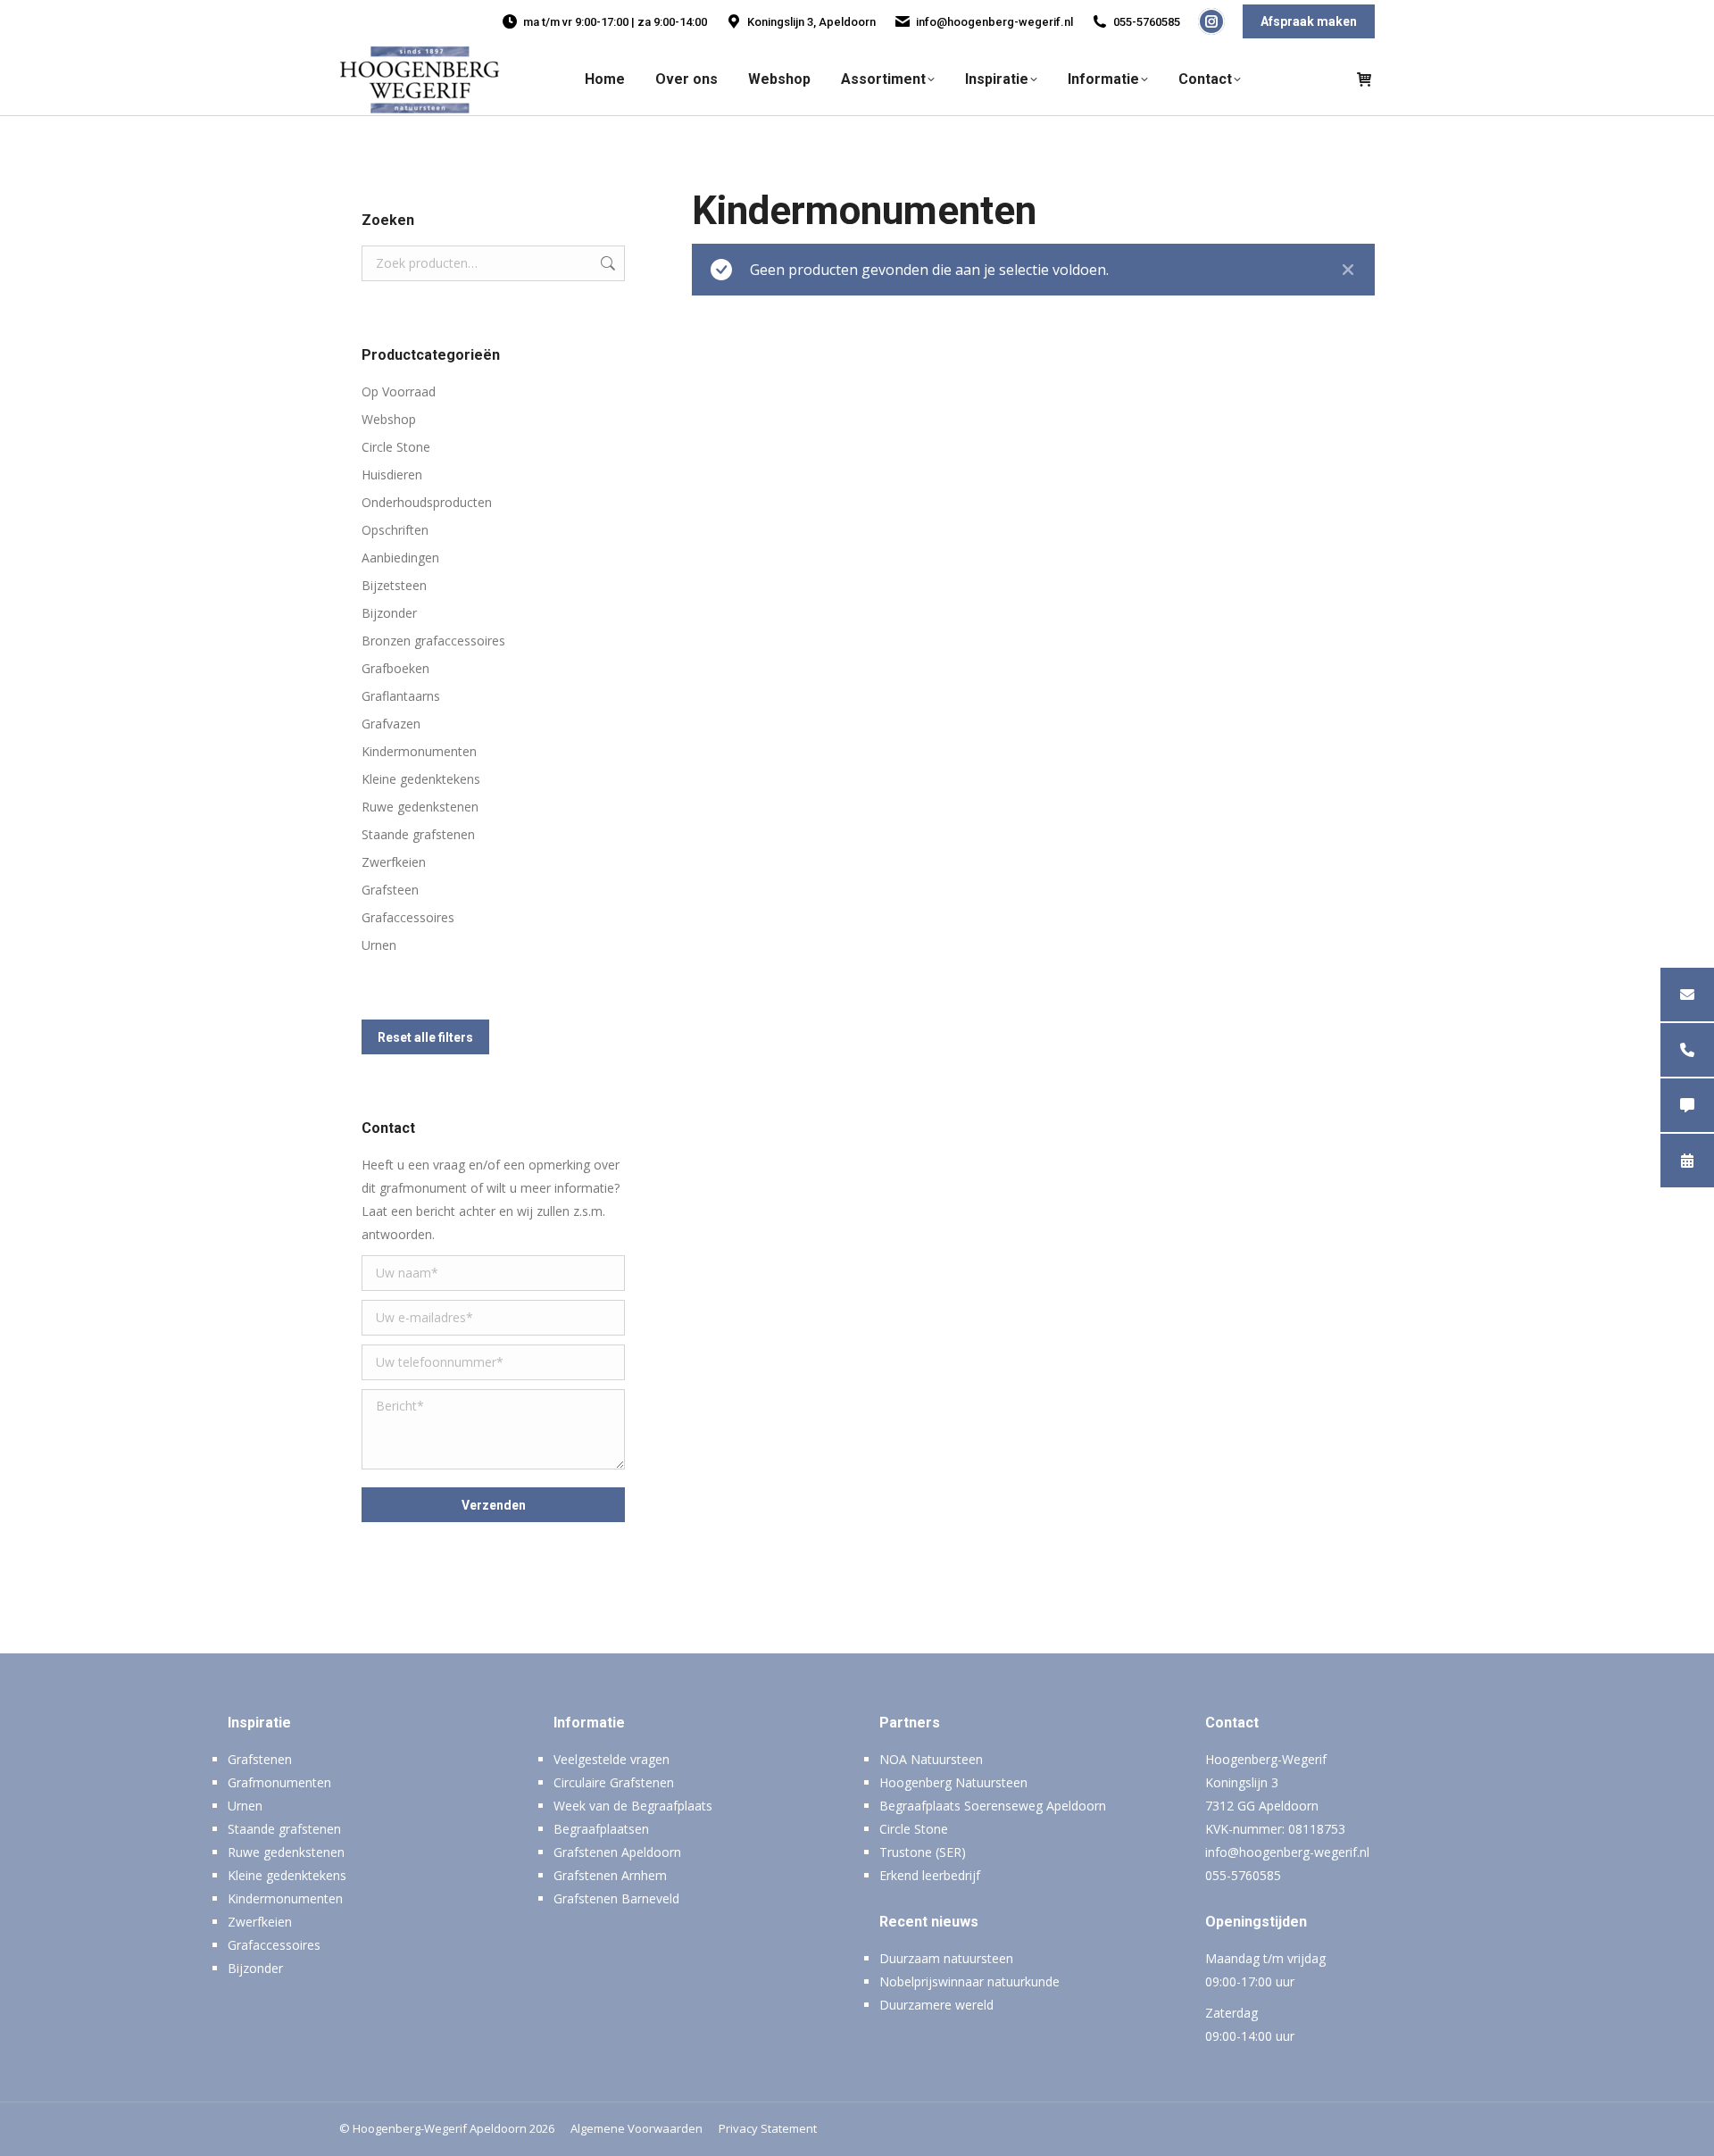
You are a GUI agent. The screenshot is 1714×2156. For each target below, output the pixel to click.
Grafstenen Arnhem (610, 1875)
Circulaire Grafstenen (614, 1782)
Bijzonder (389, 613)
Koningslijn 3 (1242, 1782)
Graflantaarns (401, 696)
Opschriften (395, 530)
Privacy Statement (768, 2128)
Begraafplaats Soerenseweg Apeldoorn (993, 1806)
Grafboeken (395, 668)
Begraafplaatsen (601, 1829)
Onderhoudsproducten (427, 502)
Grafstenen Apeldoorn (617, 1852)
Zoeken (606, 263)
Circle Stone (396, 447)
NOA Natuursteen (931, 1759)
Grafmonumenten (279, 1782)
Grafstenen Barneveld (616, 1898)
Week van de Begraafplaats (633, 1806)
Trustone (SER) (923, 1852)
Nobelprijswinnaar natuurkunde (969, 1981)
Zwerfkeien (394, 862)
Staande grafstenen (418, 834)
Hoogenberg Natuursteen (953, 1782)
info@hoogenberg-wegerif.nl (994, 22)
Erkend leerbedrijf (930, 1875)
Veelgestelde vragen (612, 1759)
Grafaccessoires (408, 917)
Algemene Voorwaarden (637, 2128)
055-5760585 (1147, 22)
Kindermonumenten (419, 751)
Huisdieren (392, 474)
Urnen (379, 945)
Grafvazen (391, 724)
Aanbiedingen (400, 558)
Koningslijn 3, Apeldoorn (811, 22)
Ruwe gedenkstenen (420, 807)
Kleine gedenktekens (421, 779)
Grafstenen (260, 1759)
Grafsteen (390, 890)
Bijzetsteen (394, 585)
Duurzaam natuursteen (946, 1958)
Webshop (389, 419)
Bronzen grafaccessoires (433, 641)
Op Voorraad (399, 391)
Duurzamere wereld (936, 2005)
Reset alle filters (425, 1037)
